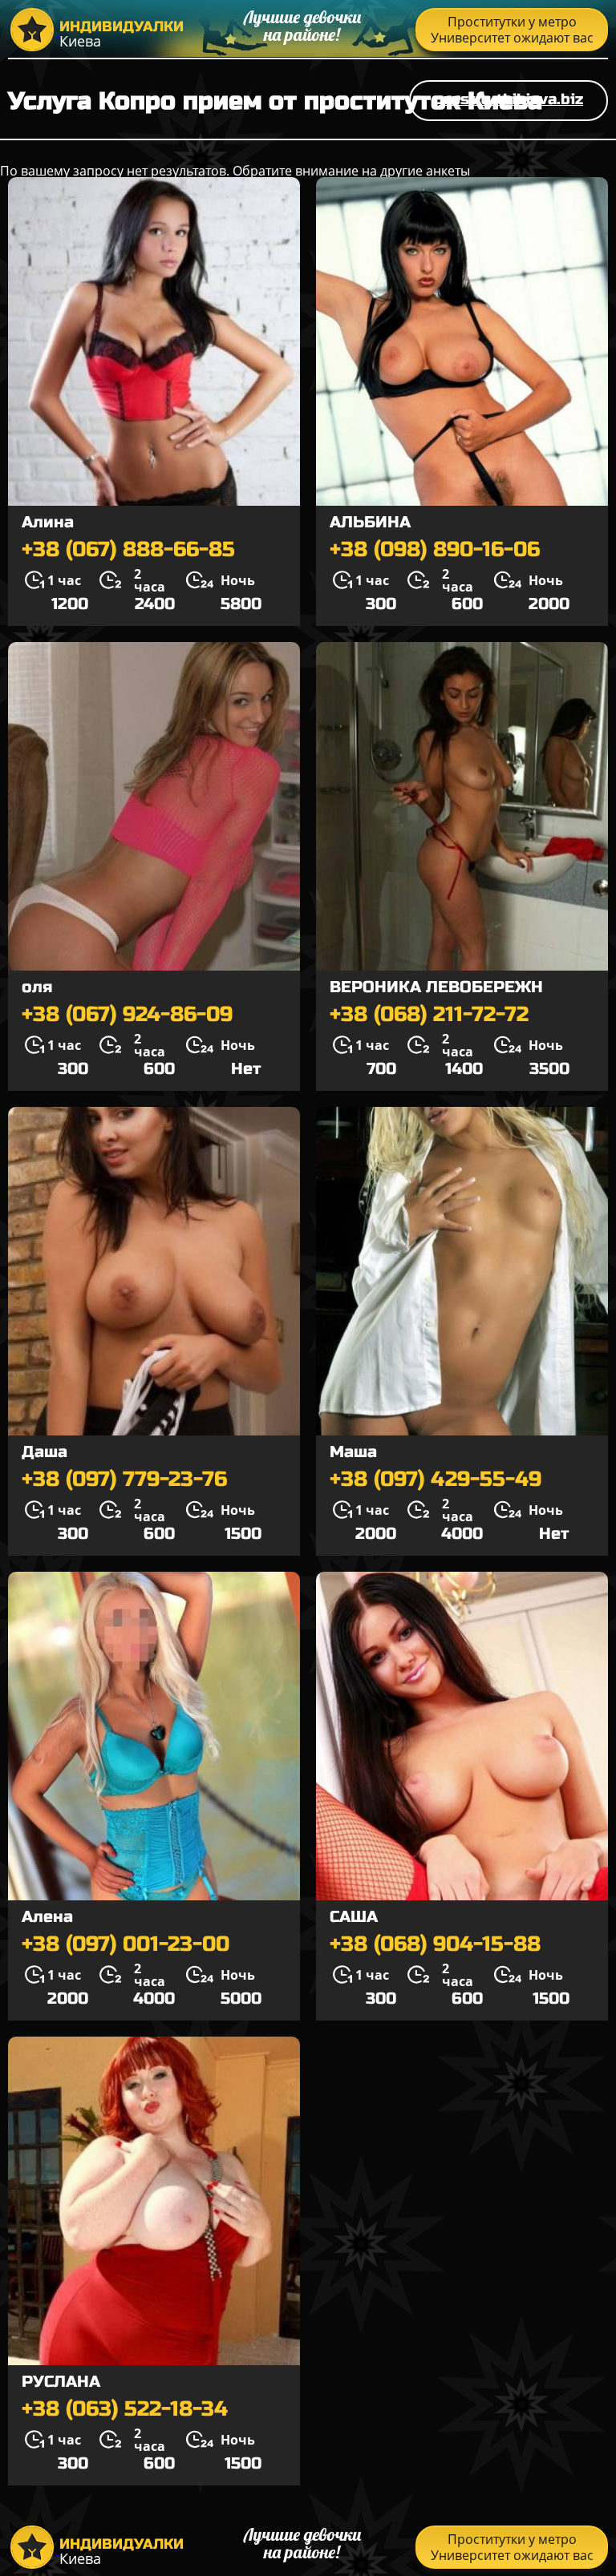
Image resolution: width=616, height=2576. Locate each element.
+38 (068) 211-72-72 (429, 1015)
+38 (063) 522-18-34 (125, 2409)
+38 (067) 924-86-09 (127, 1015)
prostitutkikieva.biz (509, 99)
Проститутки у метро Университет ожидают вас (512, 30)
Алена (47, 1917)
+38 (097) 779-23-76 (124, 1480)
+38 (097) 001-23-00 (126, 1944)
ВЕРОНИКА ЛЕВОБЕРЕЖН (436, 987)
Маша (353, 1452)
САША (354, 1917)
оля (37, 987)
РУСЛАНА (61, 2382)
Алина (48, 522)
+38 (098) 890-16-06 (435, 550)
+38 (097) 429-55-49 (436, 1480)
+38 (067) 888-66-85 (128, 550)
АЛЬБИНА (370, 522)
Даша (45, 1452)
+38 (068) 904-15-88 (435, 1944)
